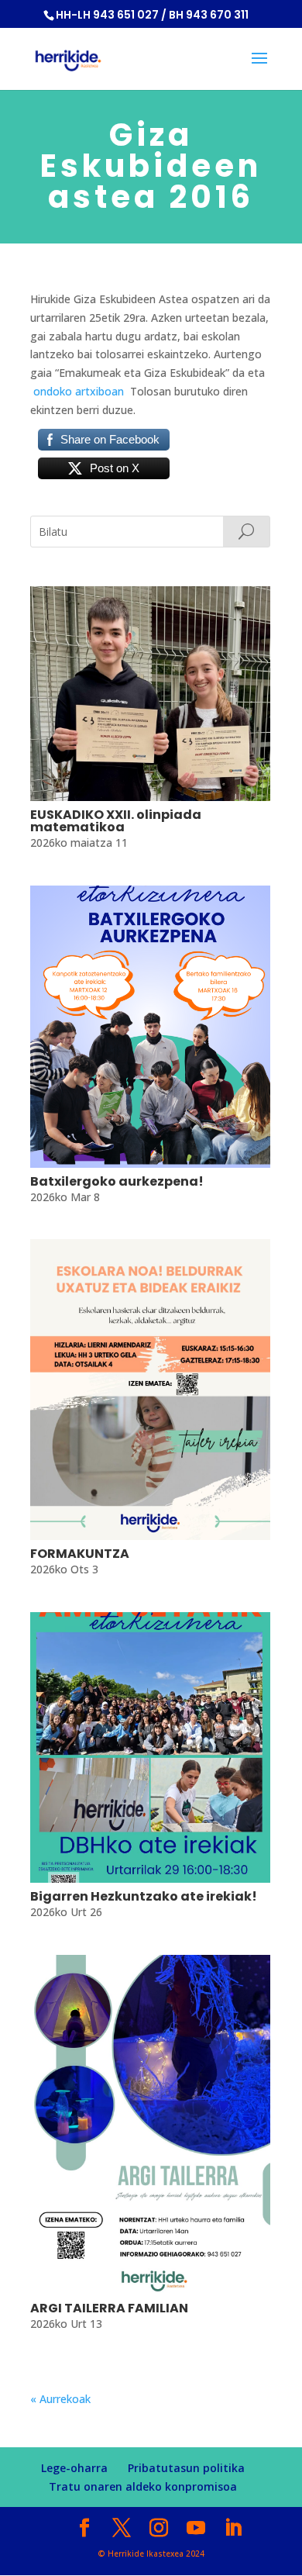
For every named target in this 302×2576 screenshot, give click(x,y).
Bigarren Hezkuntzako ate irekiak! (144, 1896)
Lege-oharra (74, 2468)
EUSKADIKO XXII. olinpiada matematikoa (116, 821)
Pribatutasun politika (186, 2468)
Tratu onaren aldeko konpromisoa (143, 2486)
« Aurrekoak (60, 2399)
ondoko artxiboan (77, 391)
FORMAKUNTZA (80, 1554)
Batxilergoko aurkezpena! (117, 1181)
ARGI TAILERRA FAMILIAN (109, 2308)
